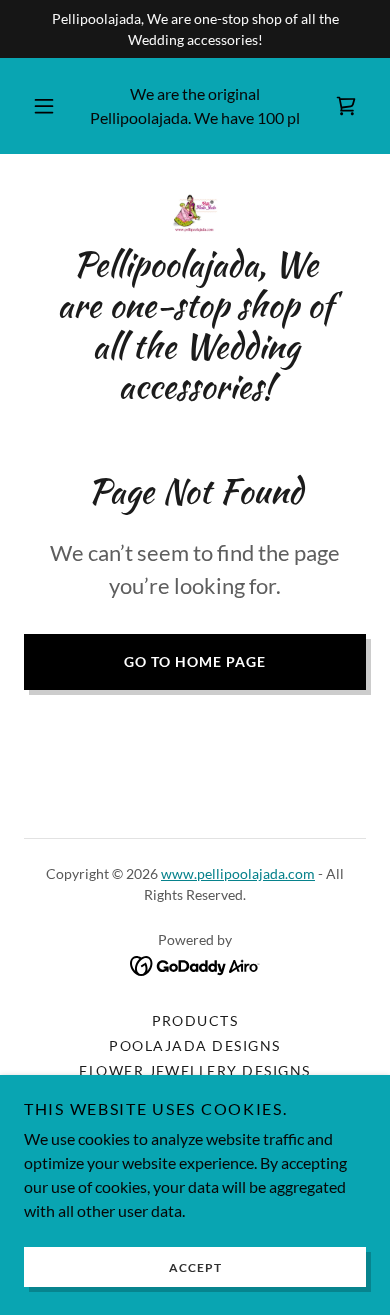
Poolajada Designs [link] (194, 1045)
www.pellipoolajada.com (238, 873)
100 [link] (270, 117)
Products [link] (195, 1020)
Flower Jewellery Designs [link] (195, 1070)
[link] (346, 106)
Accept (195, 1267)
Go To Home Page (195, 661)
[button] (44, 106)
